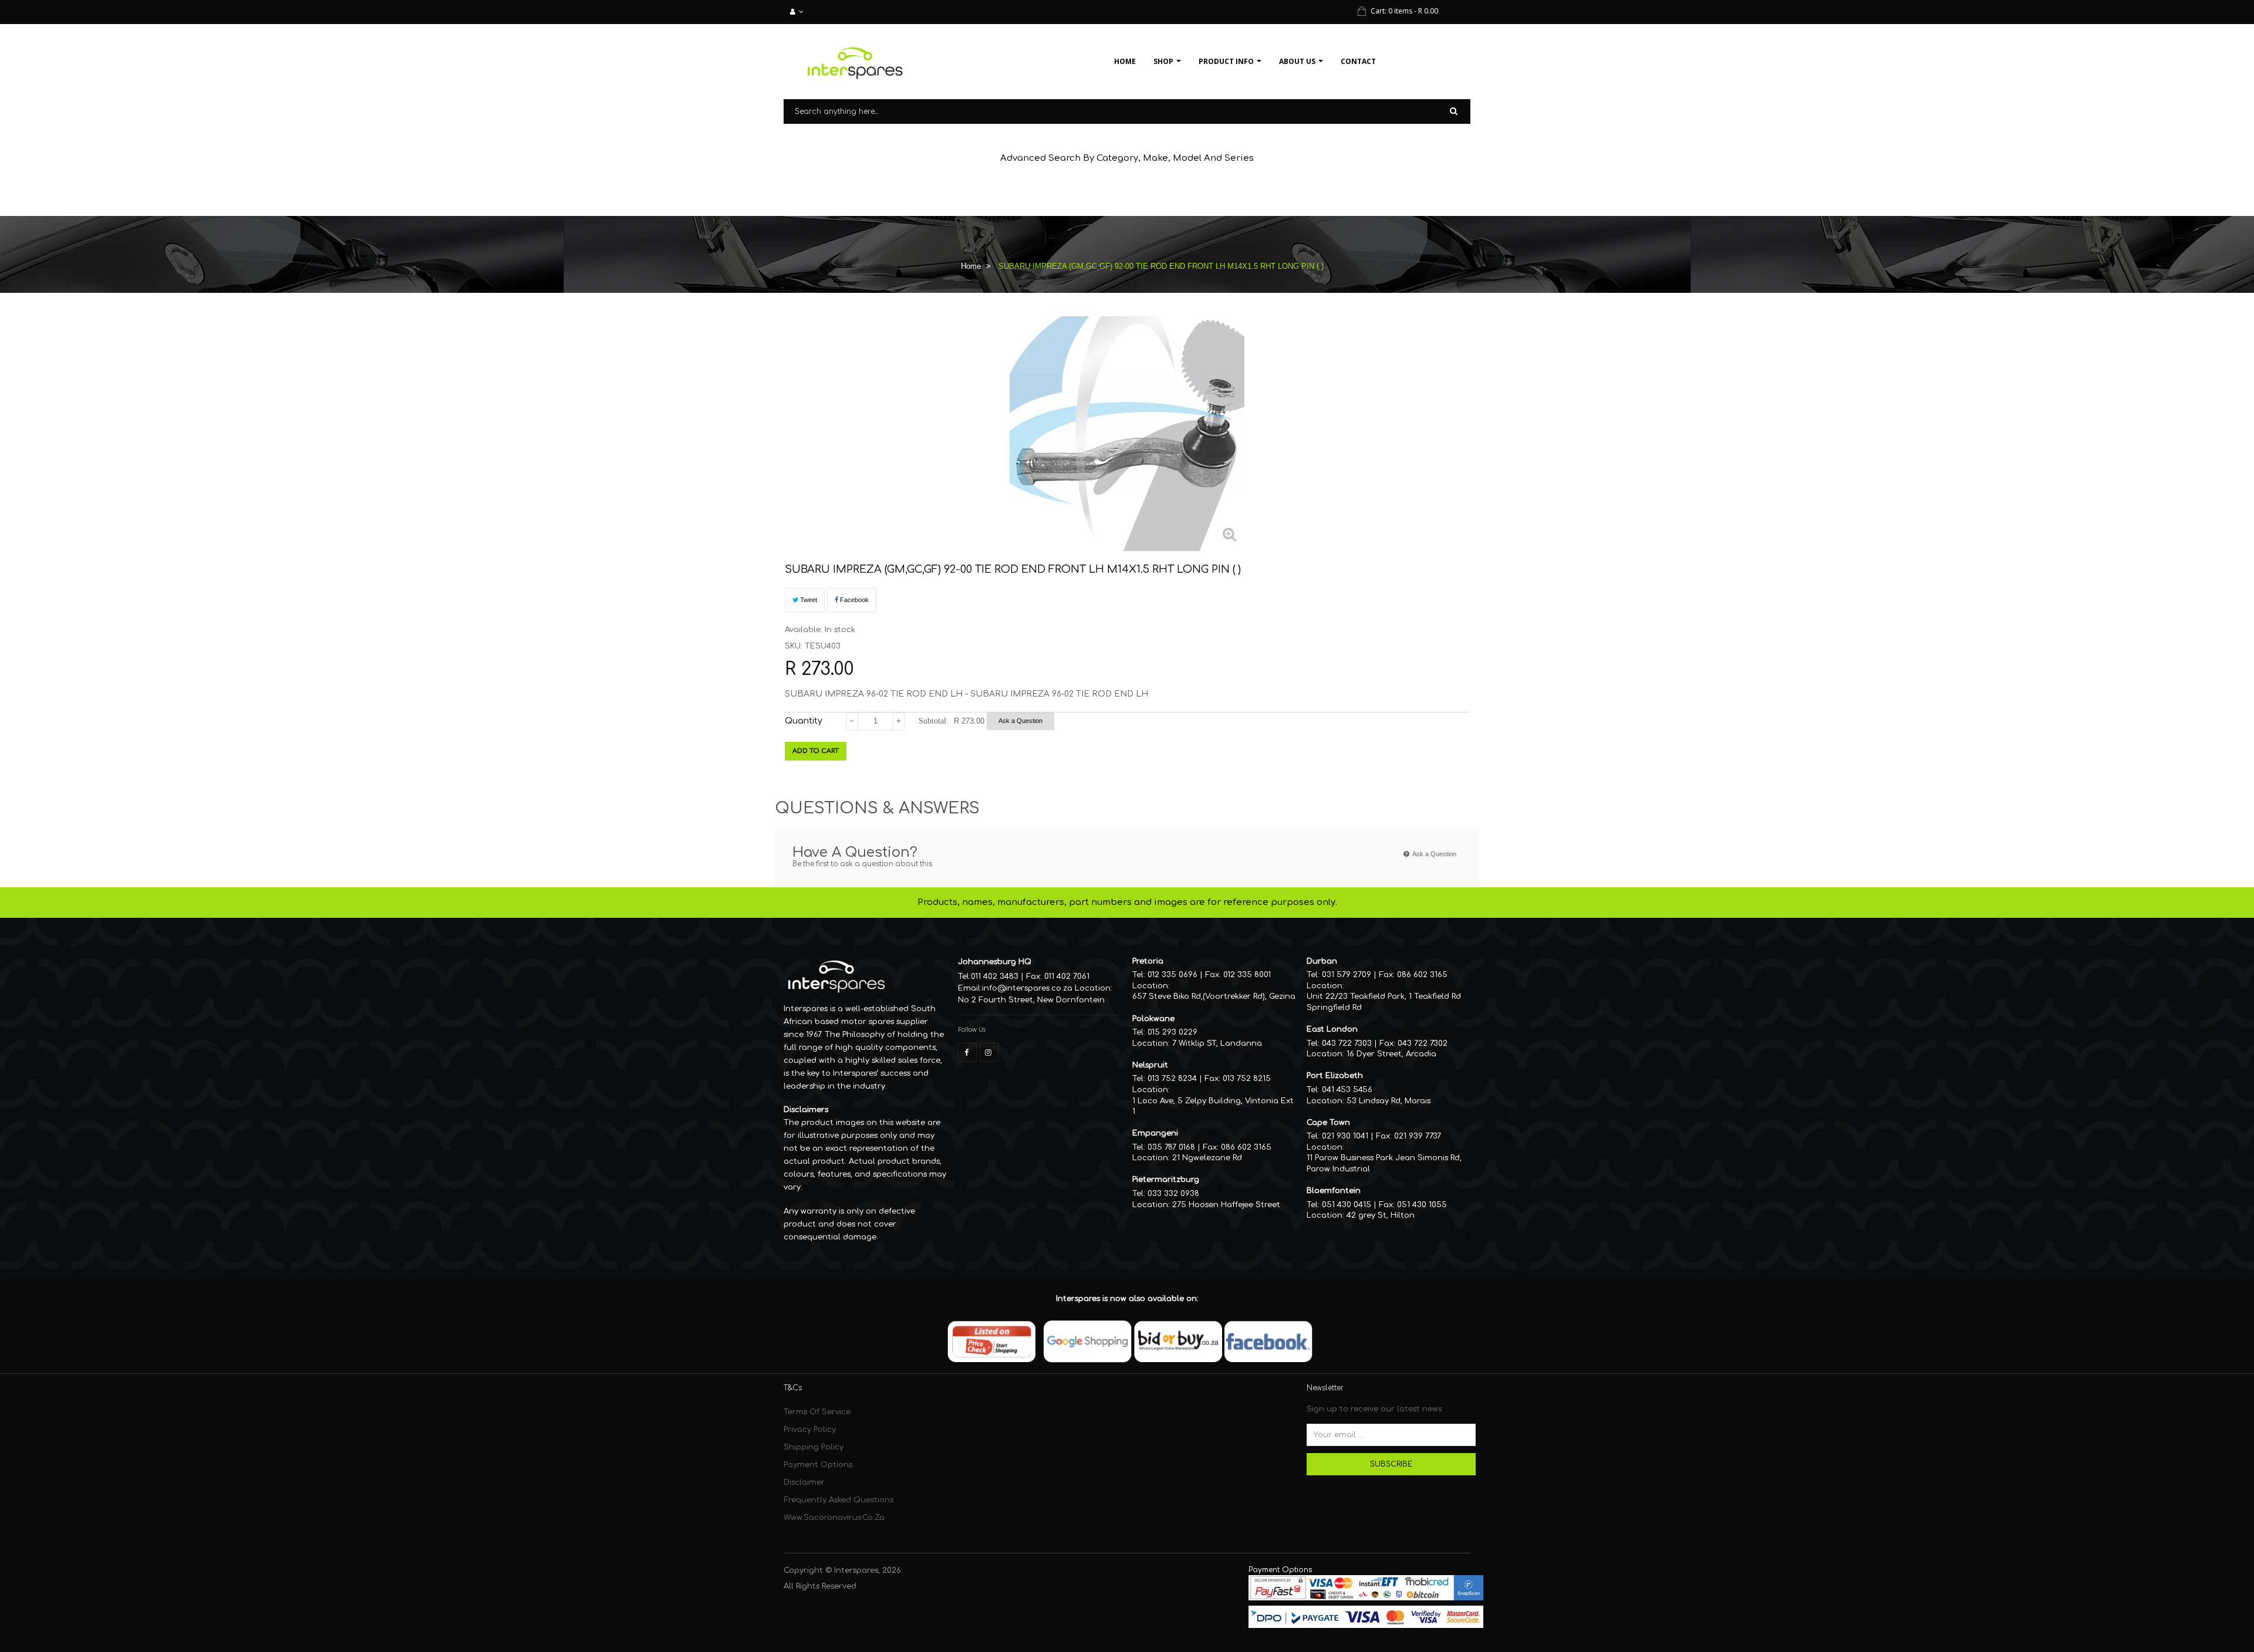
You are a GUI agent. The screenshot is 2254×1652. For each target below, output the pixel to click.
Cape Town (1328, 1123)
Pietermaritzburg (1166, 1180)
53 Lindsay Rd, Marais (1388, 1101)
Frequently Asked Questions (838, 1500)
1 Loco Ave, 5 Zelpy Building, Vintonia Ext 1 (1213, 1107)
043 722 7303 (1347, 1043)
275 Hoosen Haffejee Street (1226, 1205)
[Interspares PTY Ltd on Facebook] (967, 1052)
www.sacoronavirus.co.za (834, 1518)
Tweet (808, 600)
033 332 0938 (1173, 1194)
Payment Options (818, 1465)
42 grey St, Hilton (1381, 1215)
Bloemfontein (1334, 1191)
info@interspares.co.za (1027, 988)
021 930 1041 (1345, 1136)
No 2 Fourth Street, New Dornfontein (1031, 1000)
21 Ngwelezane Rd (1207, 1158)
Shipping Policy (814, 1447)
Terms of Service (817, 1412)
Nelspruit (1150, 1065)
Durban (1322, 961)
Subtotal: (934, 721)
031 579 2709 (1347, 975)
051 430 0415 (1347, 1205)
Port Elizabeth (1335, 1076)
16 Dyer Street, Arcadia (1391, 1054)
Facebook (853, 600)
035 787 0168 (1171, 1147)
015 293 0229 (1172, 1032)
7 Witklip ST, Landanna (1217, 1043)
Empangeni (1155, 1133)
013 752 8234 (1172, 1079)
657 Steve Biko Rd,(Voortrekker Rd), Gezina (1214, 996)
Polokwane (1153, 1019)
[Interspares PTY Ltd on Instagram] (989, 1052)
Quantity (804, 721)
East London (1332, 1029)
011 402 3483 (995, 977)
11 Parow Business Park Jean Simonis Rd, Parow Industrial (1384, 1163)
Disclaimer (804, 1482)
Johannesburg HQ (995, 962)
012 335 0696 (1172, 975)
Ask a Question (1020, 721)
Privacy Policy (810, 1430)
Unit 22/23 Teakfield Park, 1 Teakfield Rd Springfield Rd (1384, 1002)
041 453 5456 (1347, 1090)
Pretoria (1148, 961)
